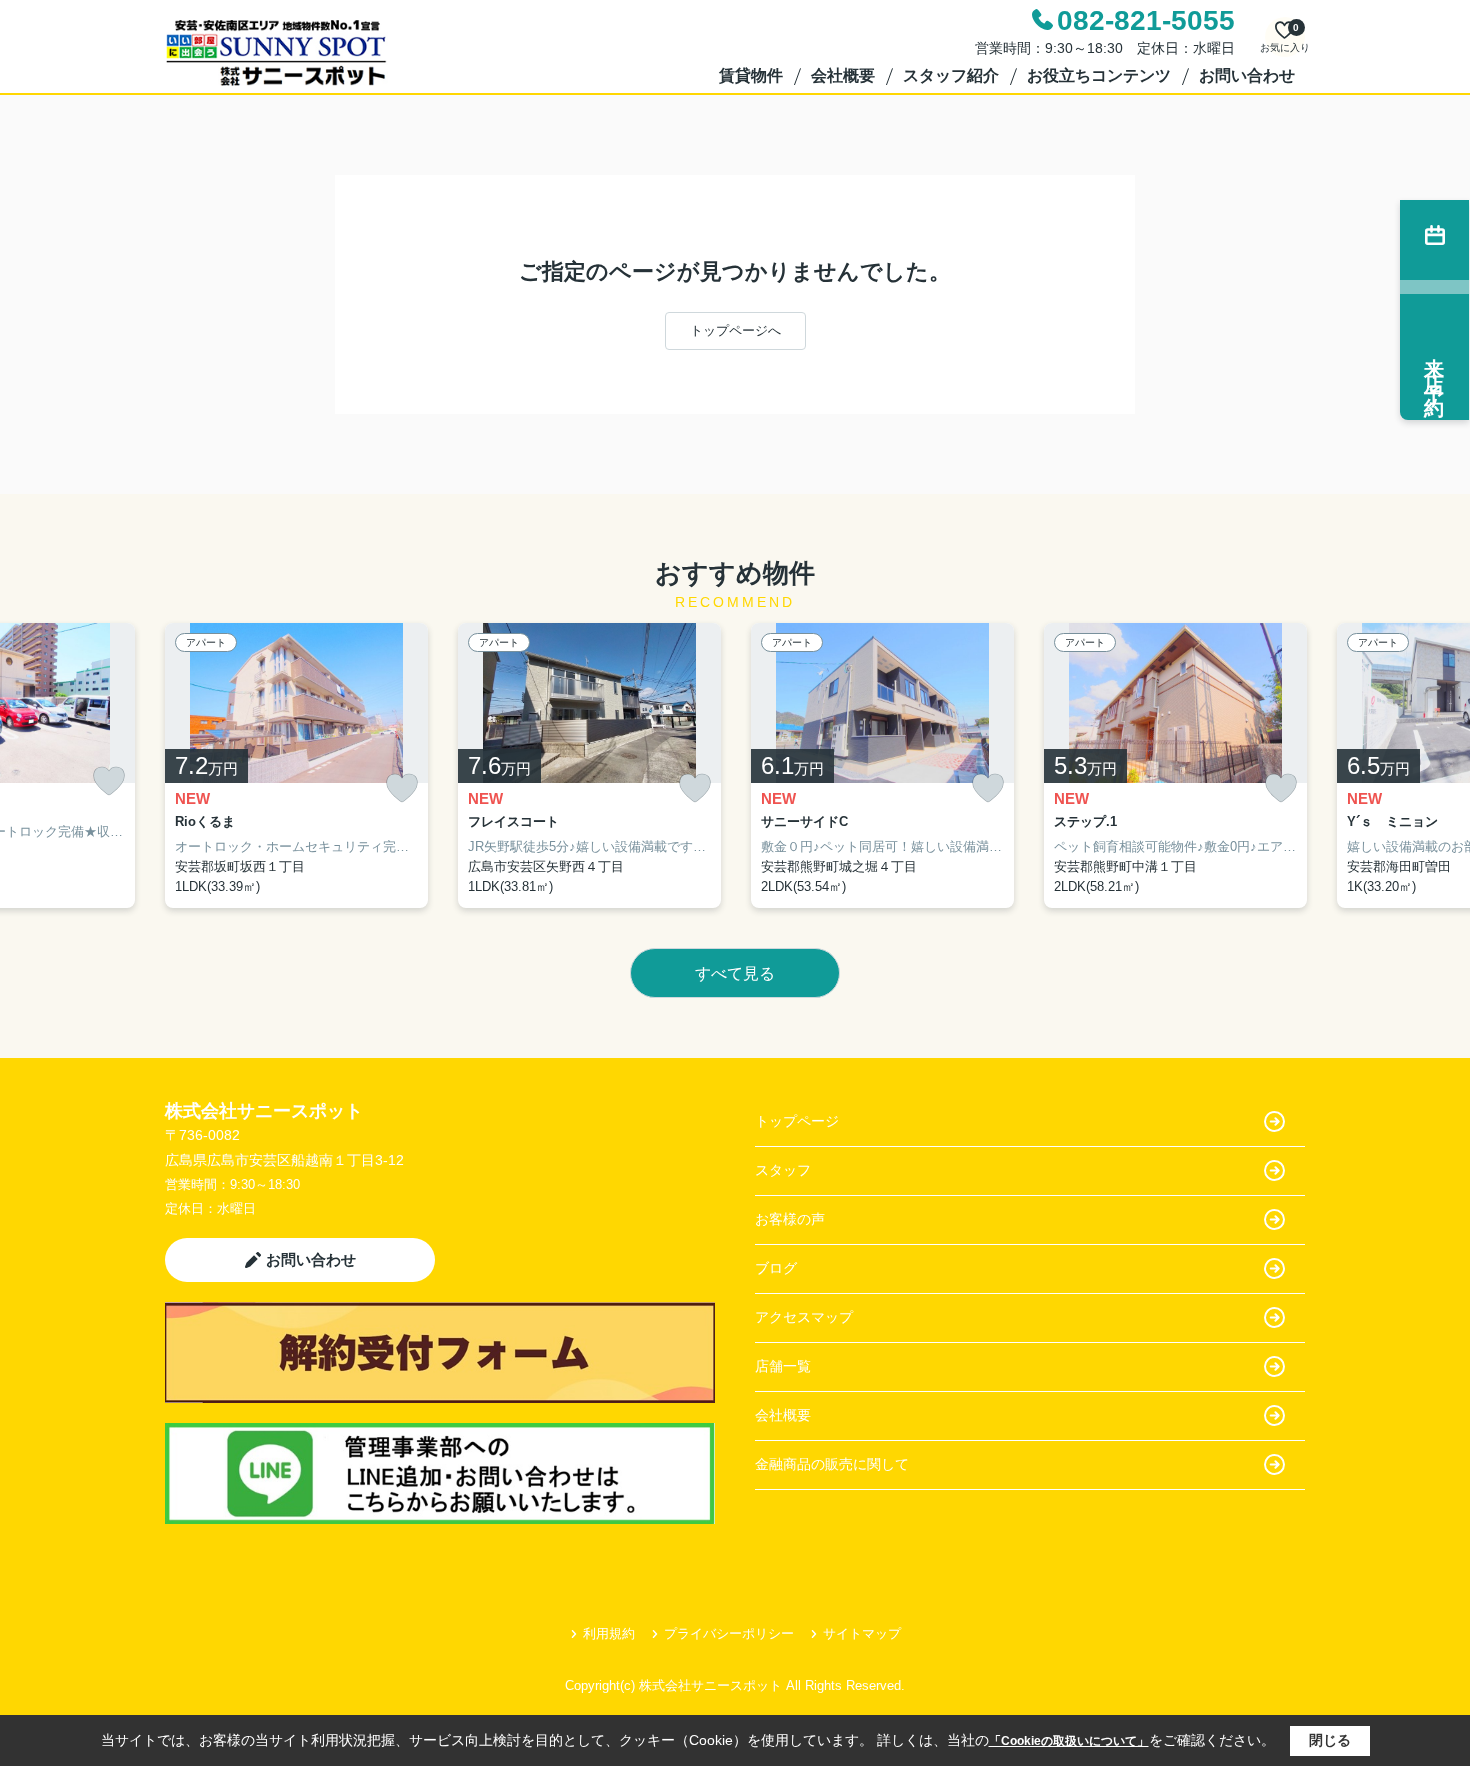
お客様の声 (790, 1219)
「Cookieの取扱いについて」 (1069, 1741)
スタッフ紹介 (951, 75)
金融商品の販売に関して (832, 1464)
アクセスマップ (804, 1317)
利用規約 (609, 1633)
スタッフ (783, 1170)
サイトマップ (862, 1633)
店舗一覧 (783, 1366)
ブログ (776, 1268)
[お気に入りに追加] (109, 781)
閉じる (1330, 1740)
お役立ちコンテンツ (1099, 75)
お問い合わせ (1247, 75)
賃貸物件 (751, 75)
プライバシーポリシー (729, 1633)
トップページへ (735, 330)
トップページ (797, 1121)
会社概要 (843, 75)
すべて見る (735, 973)
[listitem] (296, 766)
